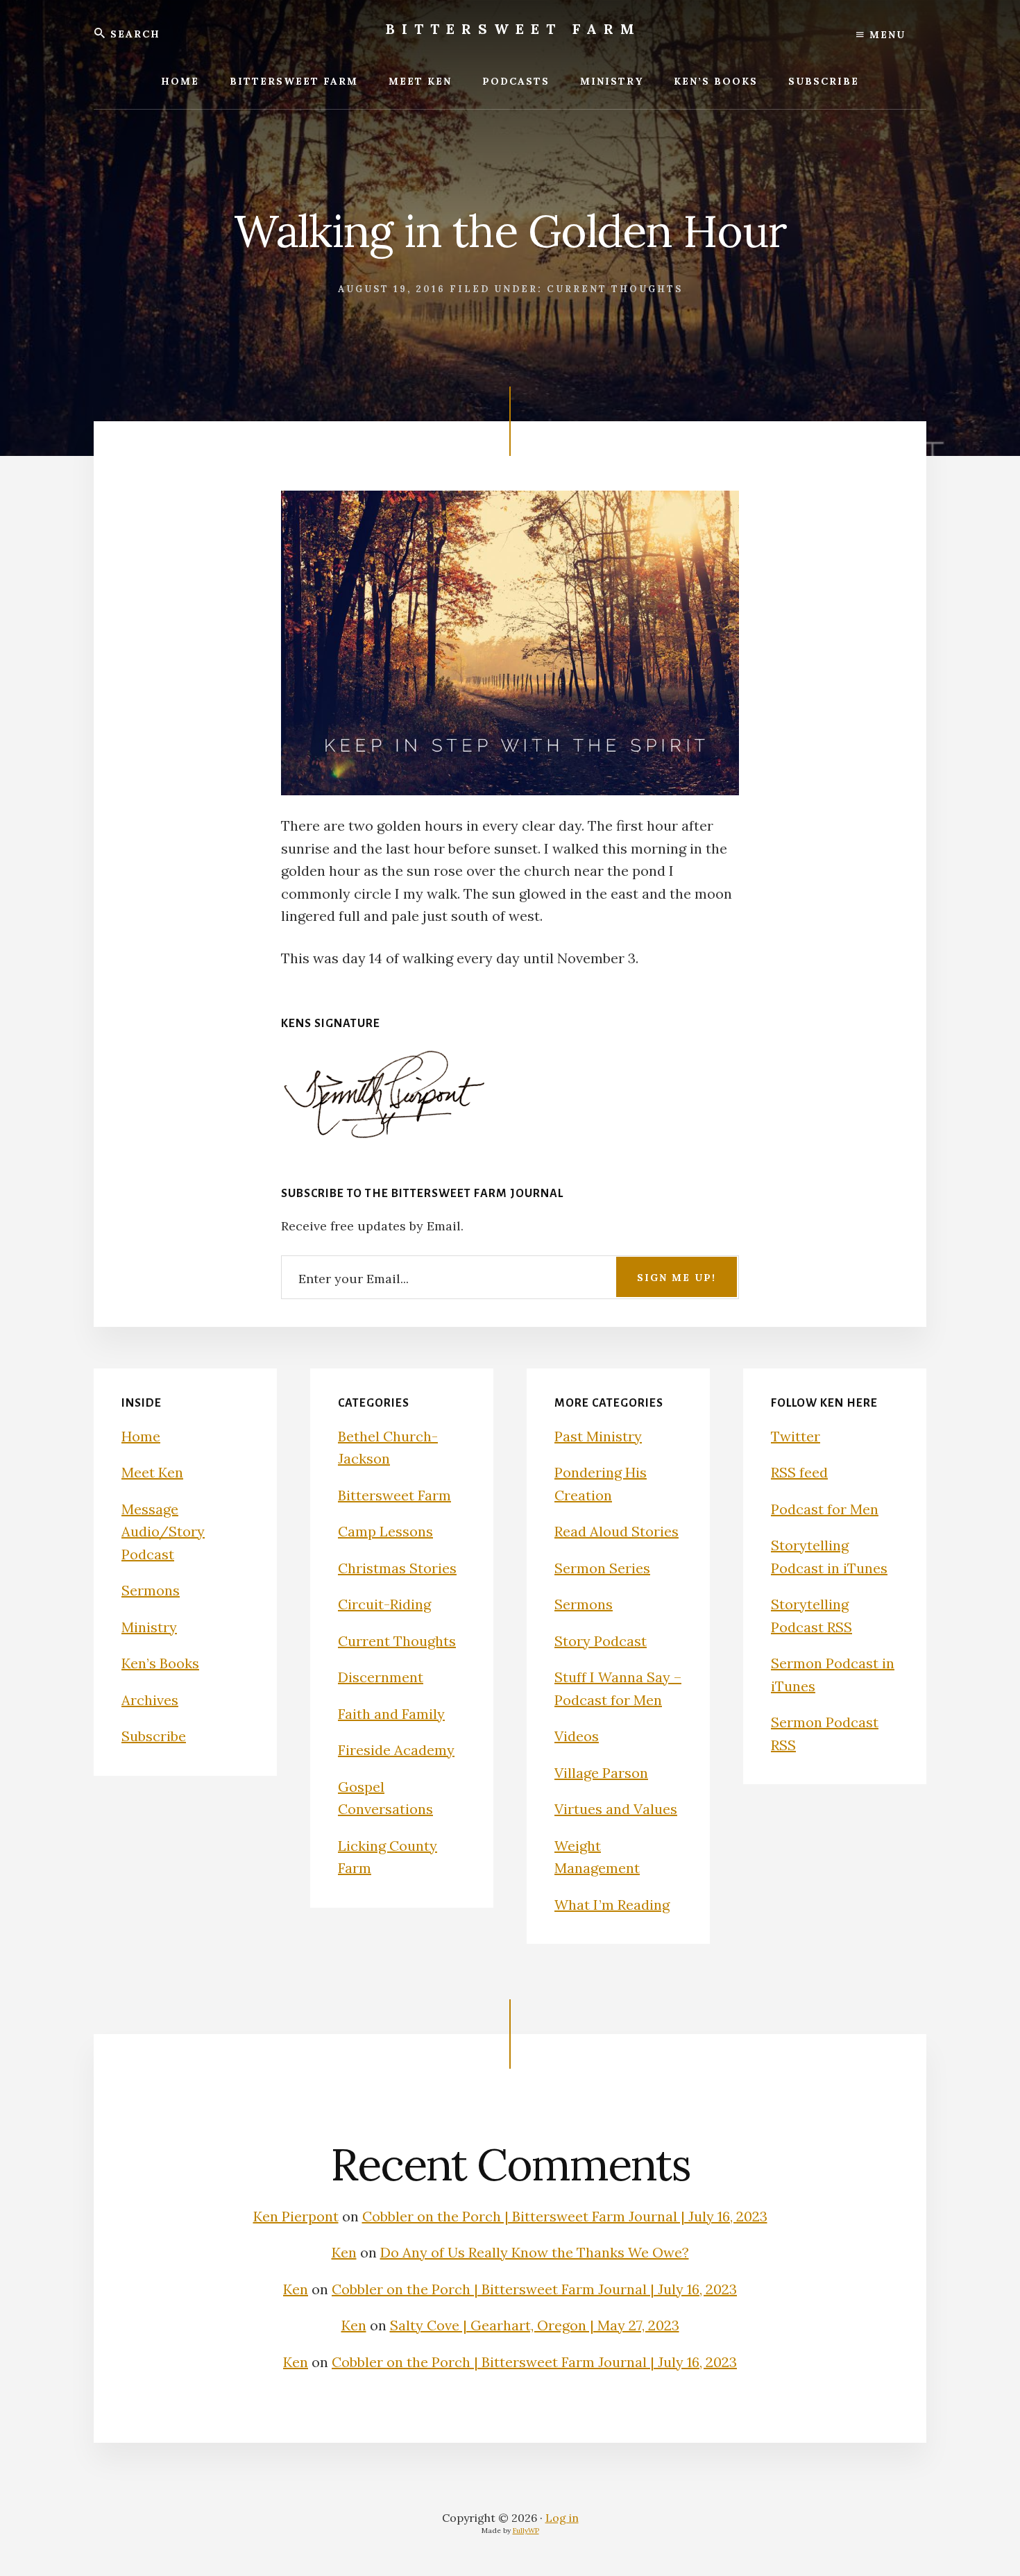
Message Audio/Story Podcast (163, 1532)
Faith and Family (391, 1714)
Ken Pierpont (296, 2216)
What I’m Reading (612, 1905)
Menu (885, 35)
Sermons (151, 1590)
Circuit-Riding (384, 1604)
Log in (562, 2518)
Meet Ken (152, 1472)
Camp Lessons (385, 1531)
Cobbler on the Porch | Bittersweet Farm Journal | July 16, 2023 (565, 2216)
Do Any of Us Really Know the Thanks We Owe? (535, 2252)
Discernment (381, 1677)
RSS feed (799, 1472)
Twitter (796, 1436)
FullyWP (526, 2531)
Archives (150, 1700)
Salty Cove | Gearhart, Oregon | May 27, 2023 (535, 2325)
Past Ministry (598, 1436)
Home (141, 1436)
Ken (344, 2252)
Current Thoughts (615, 289)
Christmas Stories (397, 1568)
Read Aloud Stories (617, 1531)
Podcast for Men (825, 1509)
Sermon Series (602, 1568)
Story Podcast (601, 1641)
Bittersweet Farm (513, 29)
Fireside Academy (396, 1750)
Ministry (149, 1627)
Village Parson (601, 1773)
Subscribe (154, 1736)
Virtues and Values (616, 1809)
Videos (577, 1736)
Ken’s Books (160, 1663)
